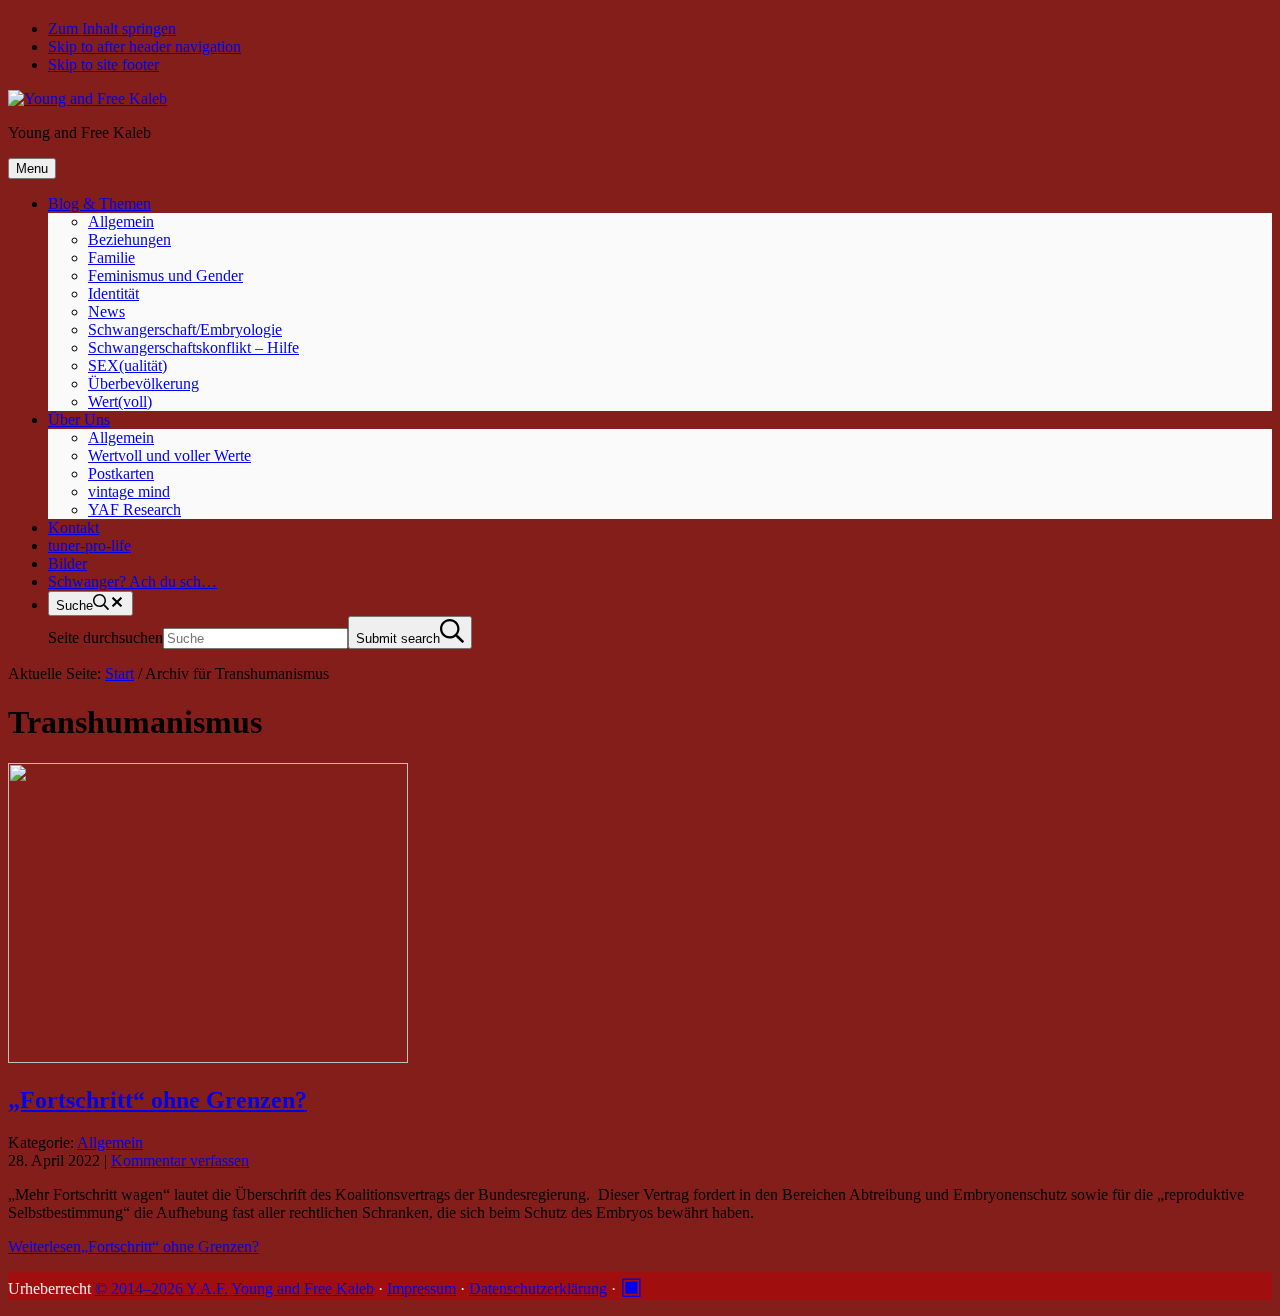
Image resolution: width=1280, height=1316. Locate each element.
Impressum (421, 1288)
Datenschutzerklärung (538, 1288)
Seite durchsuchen (105, 637)
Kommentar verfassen (180, 1160)
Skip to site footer (103, 64)
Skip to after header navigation (144, 46)
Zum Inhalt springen (112, 28)
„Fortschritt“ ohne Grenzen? (157, 1100)
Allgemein (110, 1142)
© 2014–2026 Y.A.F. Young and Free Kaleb (234, 1288)
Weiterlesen (133, 1246)
